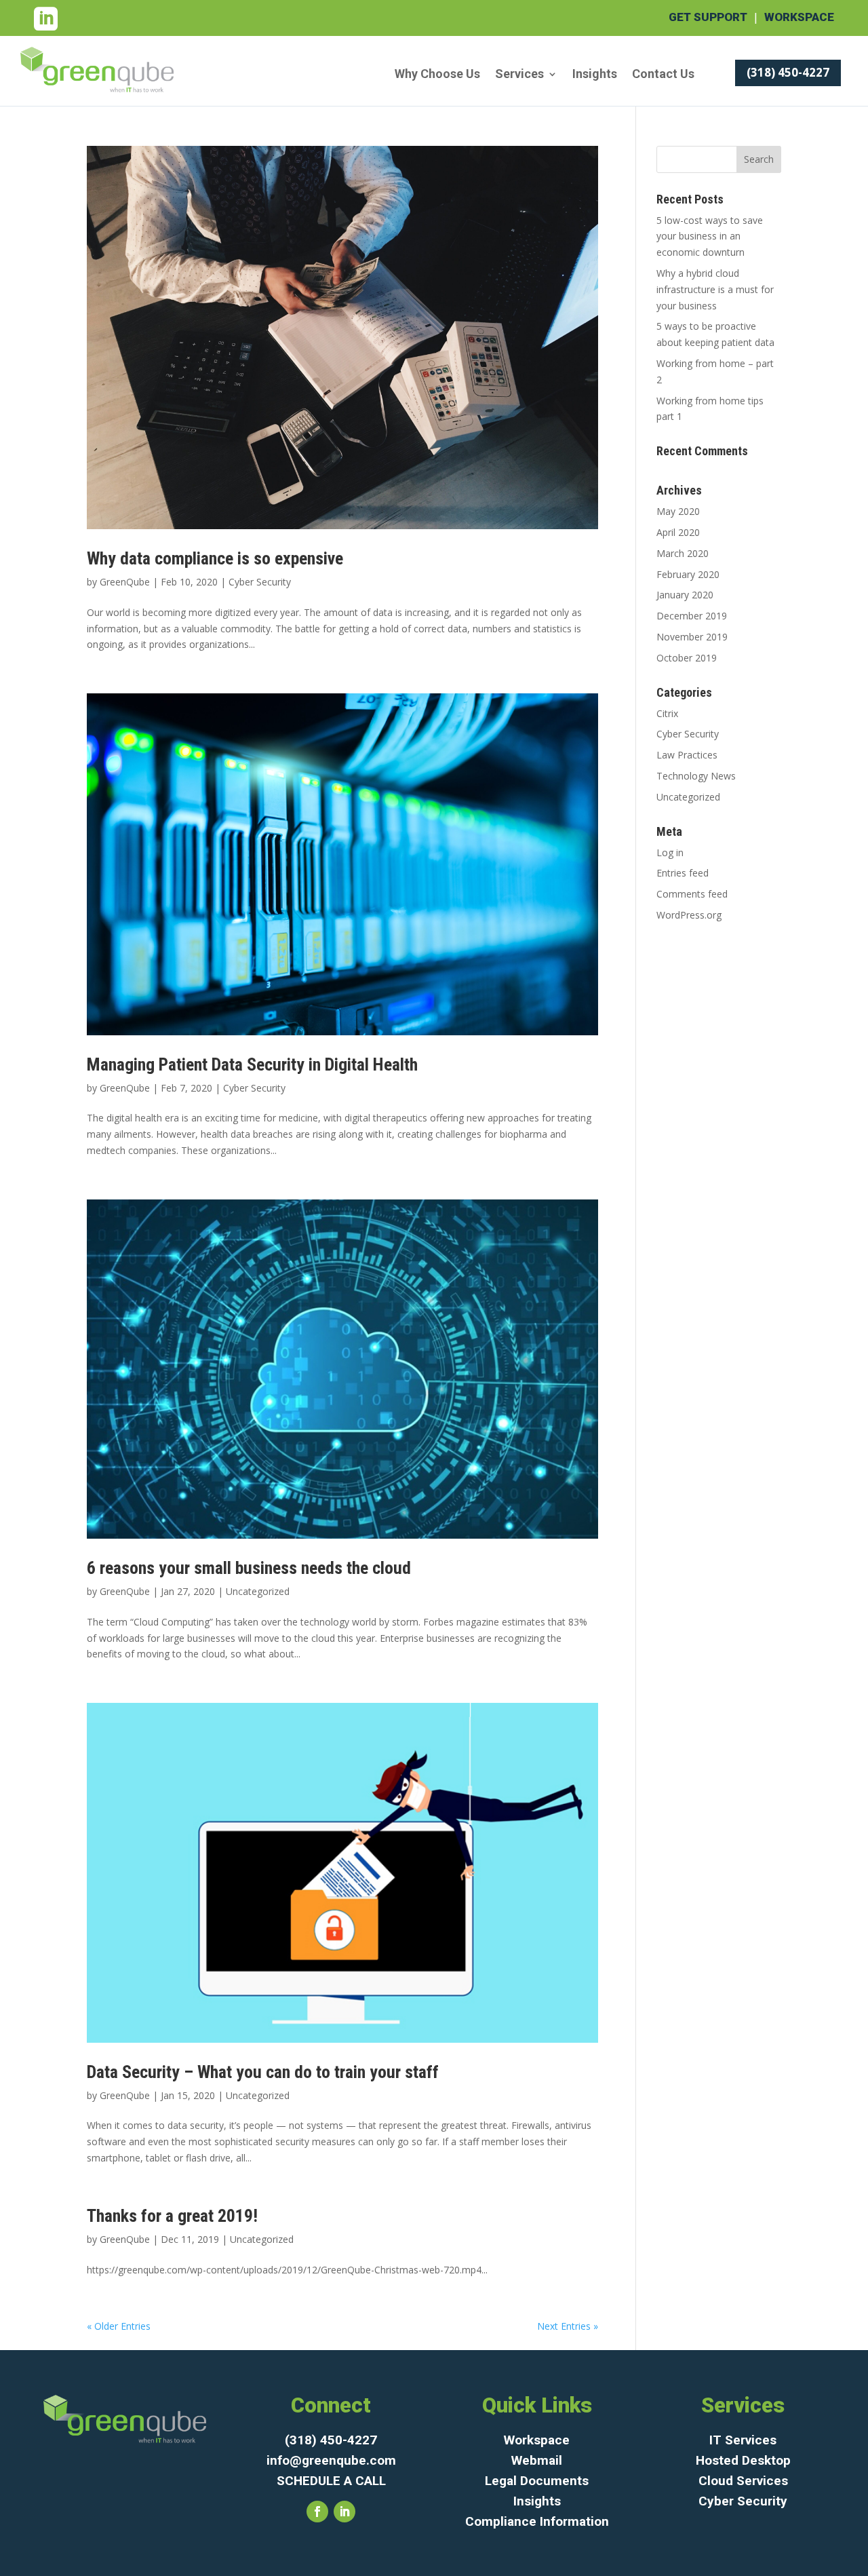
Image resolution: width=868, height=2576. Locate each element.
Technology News (696, 776)
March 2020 (683, 553)
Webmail (537, 2460)
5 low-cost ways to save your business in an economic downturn (710, 236)
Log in (670, 852)
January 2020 (685, 595)
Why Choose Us (437, 75)
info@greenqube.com (331, 2460)
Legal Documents (537, 2481)
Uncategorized (258, 1591)
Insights (595, 75)
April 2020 (678, 532)
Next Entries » (568, 2326)
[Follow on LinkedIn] (344, 2512)
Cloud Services (743, 2481)
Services (519, 75)
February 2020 (688, 574)
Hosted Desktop (743, 2460)
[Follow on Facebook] (317, 2512)
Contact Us (663, 75)
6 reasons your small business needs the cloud (249, 1568)
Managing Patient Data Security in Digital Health (252, 1064)
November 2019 (692, 637)
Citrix (667, 713)
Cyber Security (260, 582)
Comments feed (692, 894)
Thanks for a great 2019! (172, 2216)
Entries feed (683, 873)
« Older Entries (119, 2326)
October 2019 (687, 658)
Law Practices (687, 755)
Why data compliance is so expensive (215, 558)
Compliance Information (537, 2521)
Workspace (799, 17)
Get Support (708, 17)
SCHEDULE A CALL (331, 2481)
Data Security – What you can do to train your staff (263, 2072)
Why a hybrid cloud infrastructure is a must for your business (715, 289)
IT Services (743, 2440)
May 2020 (678, 511)
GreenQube (125, 582)
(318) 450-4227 (788, 72)
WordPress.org (689, 915)
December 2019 (692, 616)
